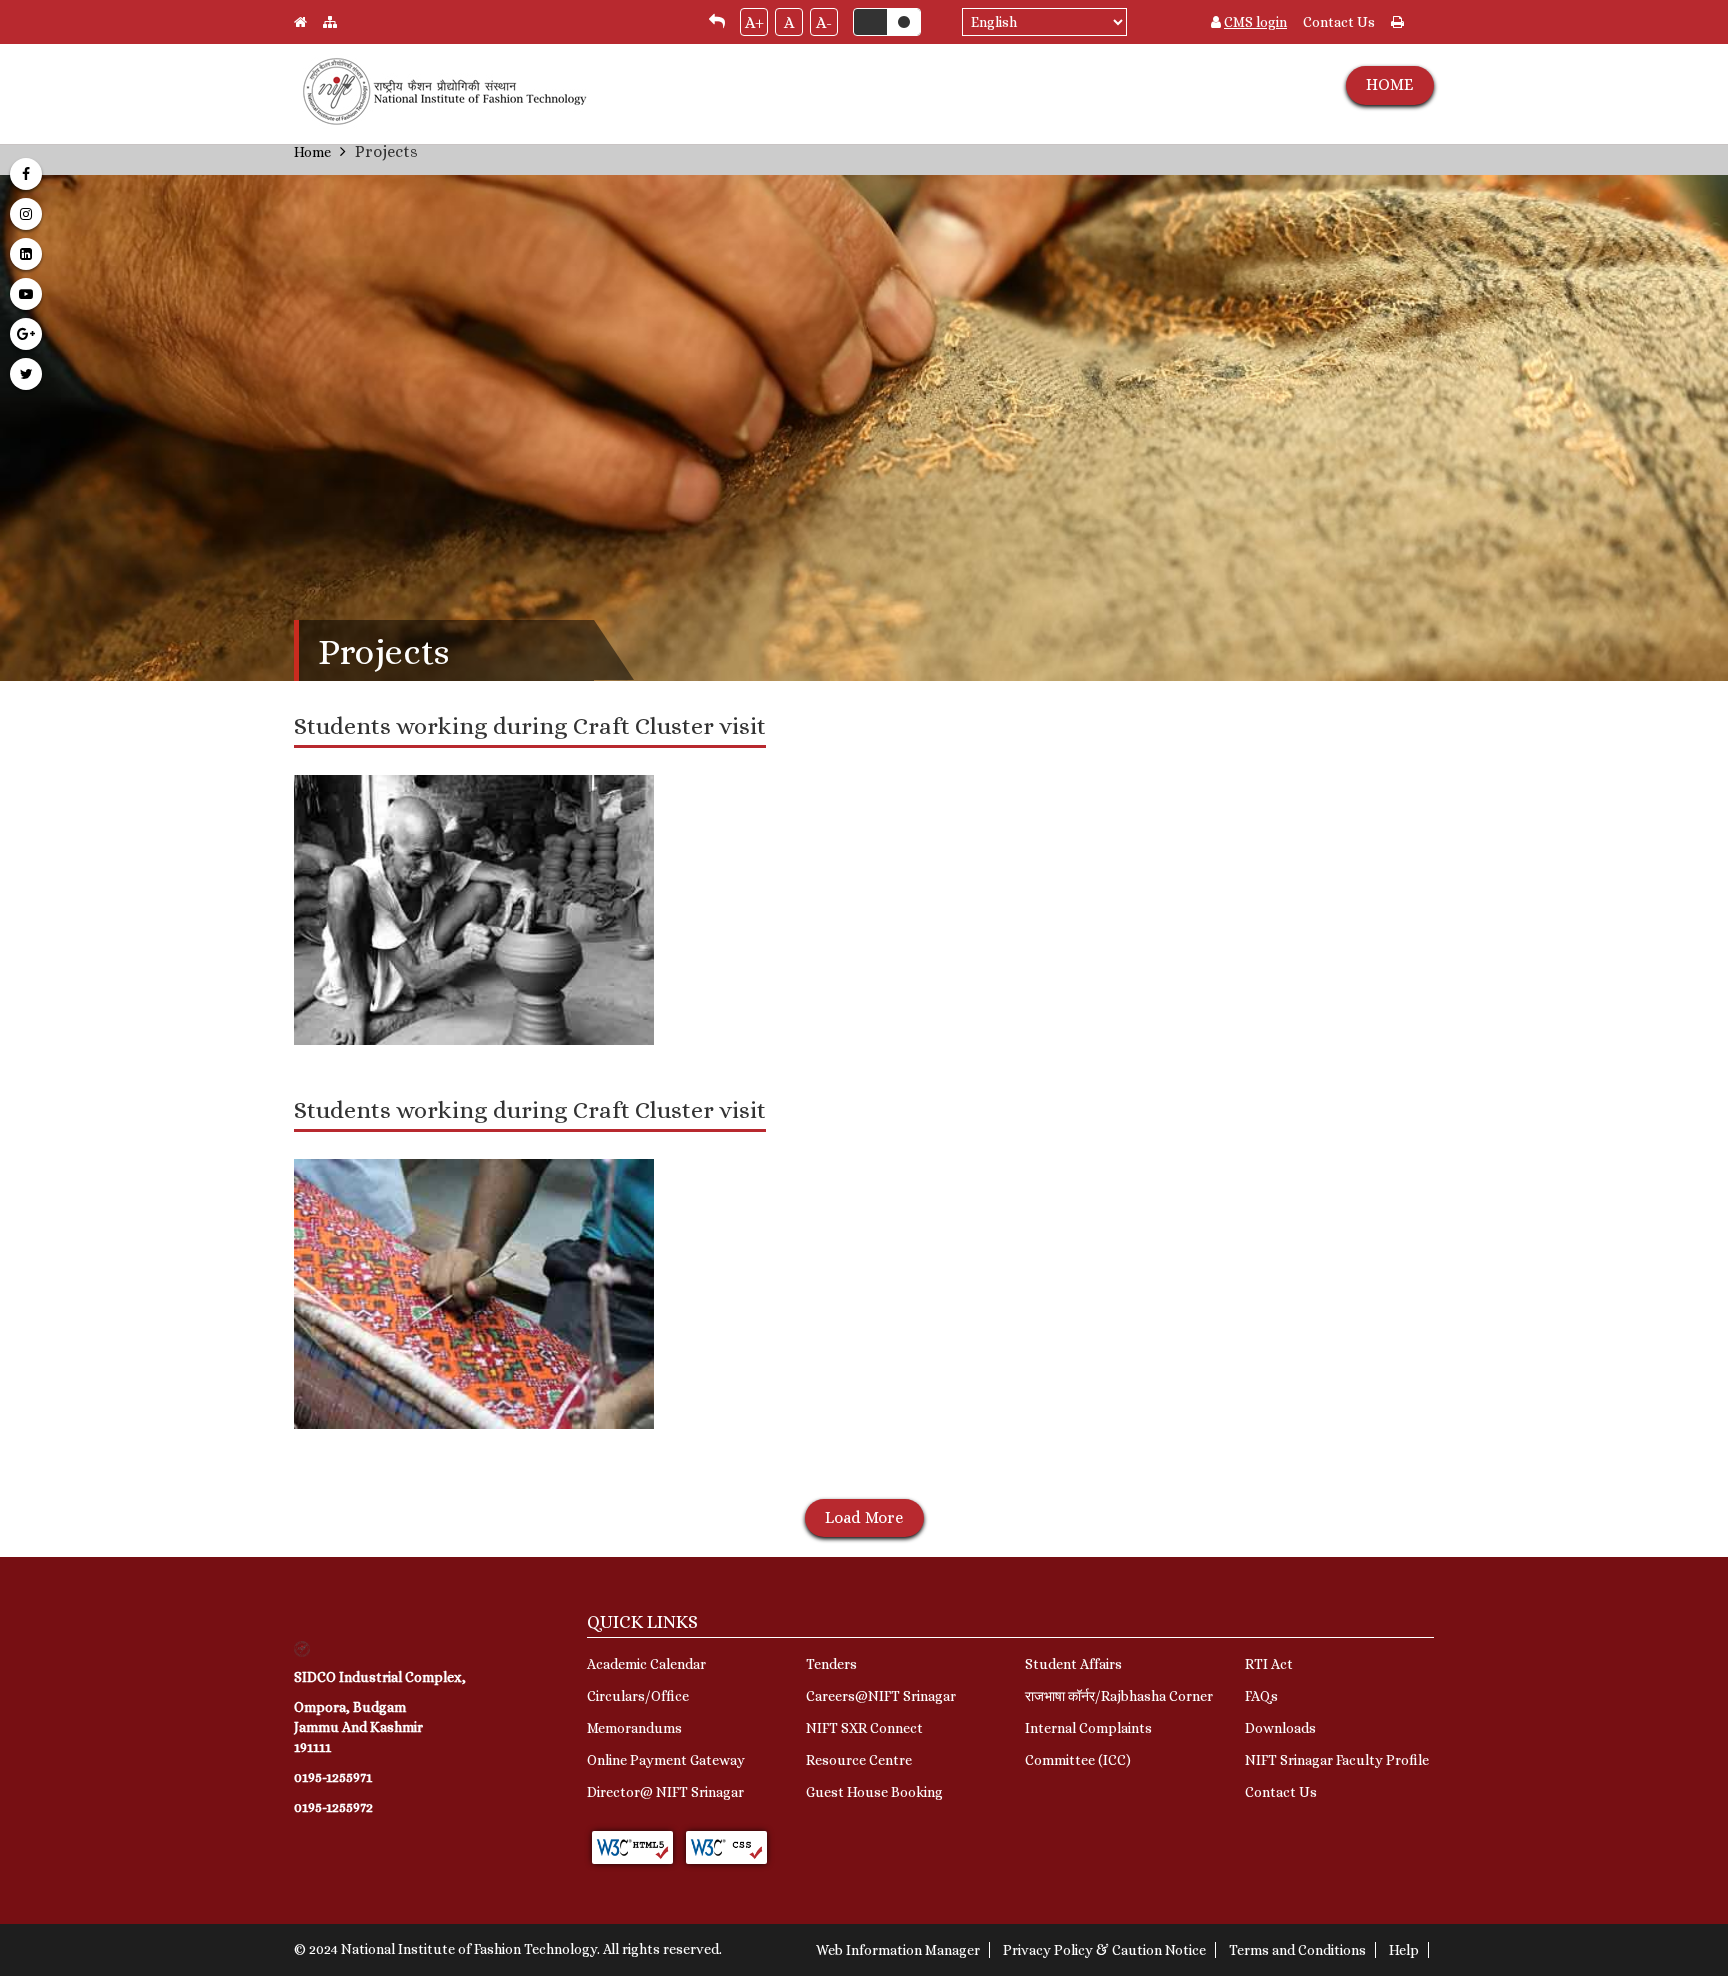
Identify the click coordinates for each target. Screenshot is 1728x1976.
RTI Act (1269, 1664)
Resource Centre (859, 1760)
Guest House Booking (874, 1792)
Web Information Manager (898, 1950)
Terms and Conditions (1297, 1950)
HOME (1389, 84)
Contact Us (1339, 22)
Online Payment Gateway (666, 1760)
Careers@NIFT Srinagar (881, 1696)
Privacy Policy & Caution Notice (1104, 1950)
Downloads (1280, 1728)
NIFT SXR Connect (864, 1728)
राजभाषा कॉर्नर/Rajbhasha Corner (1119, 1696)
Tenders (831, 1664)
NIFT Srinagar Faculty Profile (1337, 1760)
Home (312, 152)
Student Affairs (1073, 1664)
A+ (754, 22)
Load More (864, 1517)
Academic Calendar (646, 1664)
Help (1404, 1950)
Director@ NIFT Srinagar (665, 1792)
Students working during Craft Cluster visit (530, 726)
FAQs (1261, 1696)
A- (824, 22)
